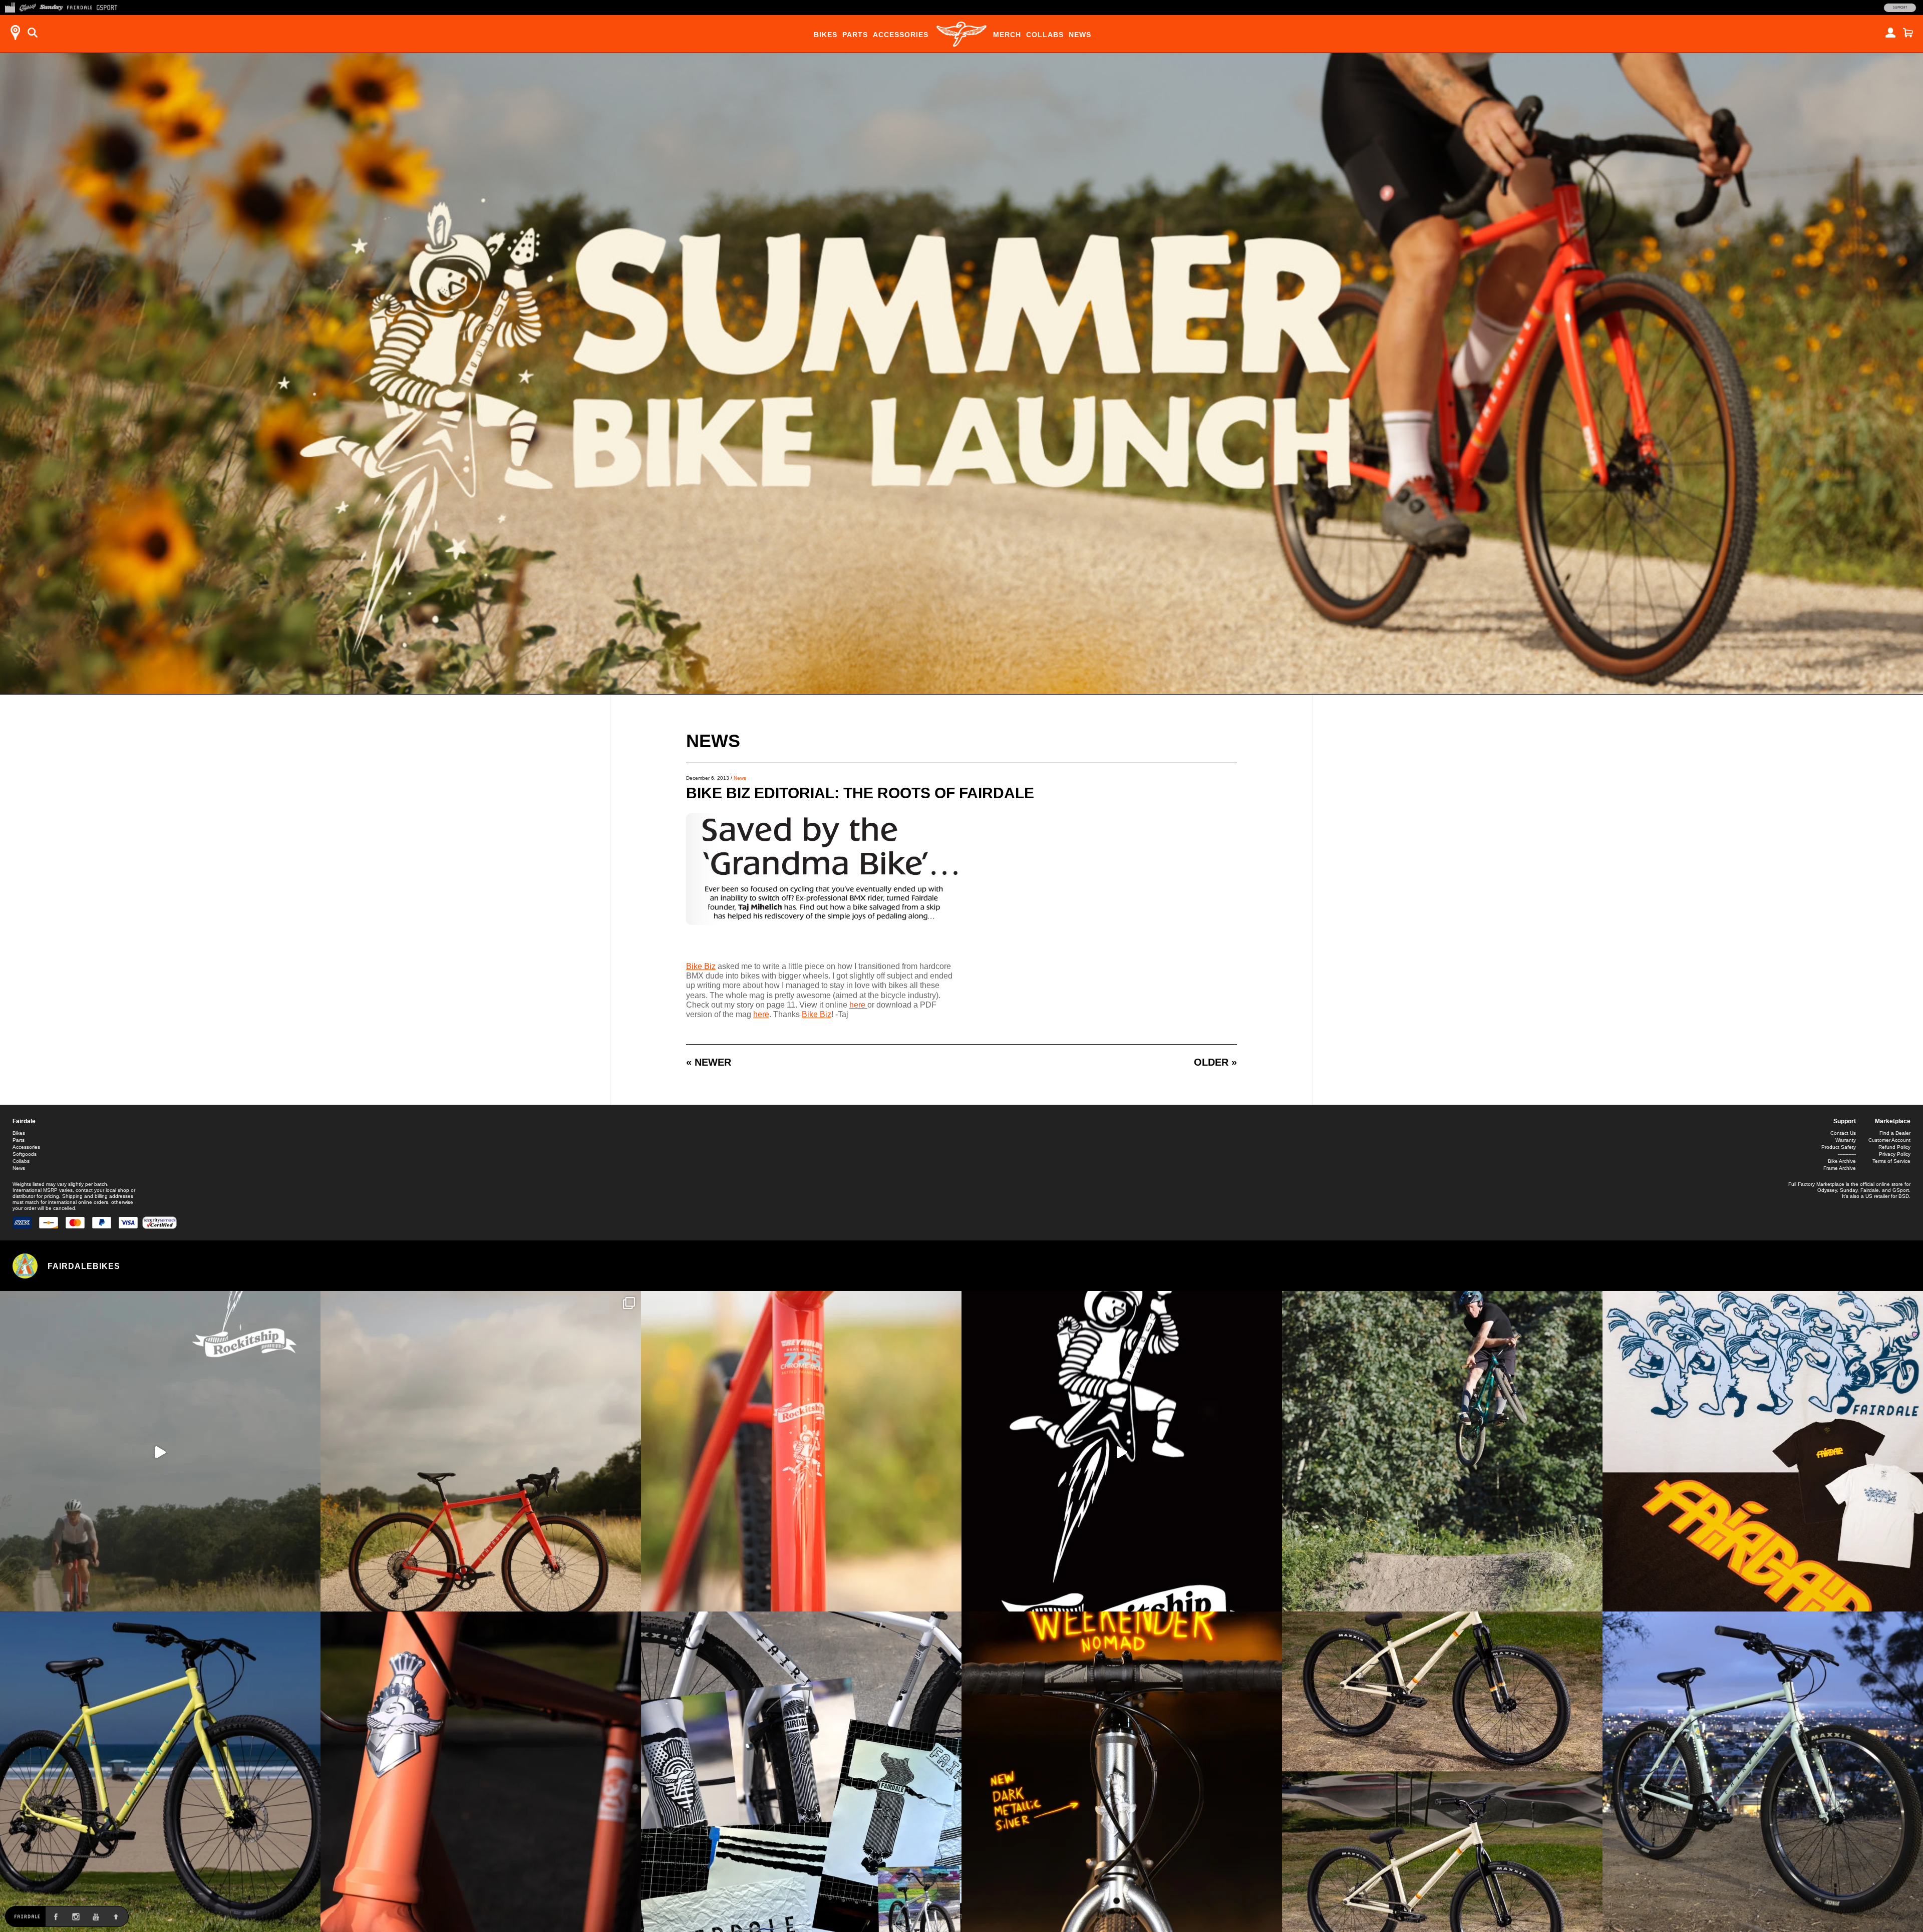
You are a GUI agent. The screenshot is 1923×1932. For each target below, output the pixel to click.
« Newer (709, 1062)
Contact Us (1843, 1133)
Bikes (826, 35)
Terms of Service (1891, 1161)
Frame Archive (1840, 1168)
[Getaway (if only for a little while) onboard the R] (160, 1451)
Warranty (1846, 1140)
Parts (855, 35)
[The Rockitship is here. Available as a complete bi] (481, 1451)
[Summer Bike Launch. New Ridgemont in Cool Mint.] (1763, 1772)
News (1080, 35)
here (858, 1005)
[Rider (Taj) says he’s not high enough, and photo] (1442, 1451)
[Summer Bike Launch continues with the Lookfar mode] (481, 1772)
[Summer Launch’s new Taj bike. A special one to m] (801, 1772)
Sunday (1849, 1190)
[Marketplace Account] (1890, 33)
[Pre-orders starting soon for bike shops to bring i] (1122, 1451)
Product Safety (1839, 1147)
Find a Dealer (1895, 1133)
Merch (1007, 35)
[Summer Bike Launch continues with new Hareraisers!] (1442, 1772)
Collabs (1045, 35)
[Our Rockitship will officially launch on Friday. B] (801, 1451)
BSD (1904, 1196)
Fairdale (24, 1121)
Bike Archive (1842, 1161)
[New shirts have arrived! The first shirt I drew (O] (1763, 1451)
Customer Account (1889, 1140)
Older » (1215, 1062)
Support (1900, 8)
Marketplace (1893, 1121)
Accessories (901, 35)
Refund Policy (1894, 1147)
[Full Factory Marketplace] (10, 7)
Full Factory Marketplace (1816, 1184)
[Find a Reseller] (15, 33)
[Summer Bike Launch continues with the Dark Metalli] (1122, 1772)
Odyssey (1827, 1190)
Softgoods (25, 1154)
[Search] (33, 33)
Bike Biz (701, 966)
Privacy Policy (1895, 1154)
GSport (1901, 1190)
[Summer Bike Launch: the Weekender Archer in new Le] (160, 1772)
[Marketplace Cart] (1908, 33)
